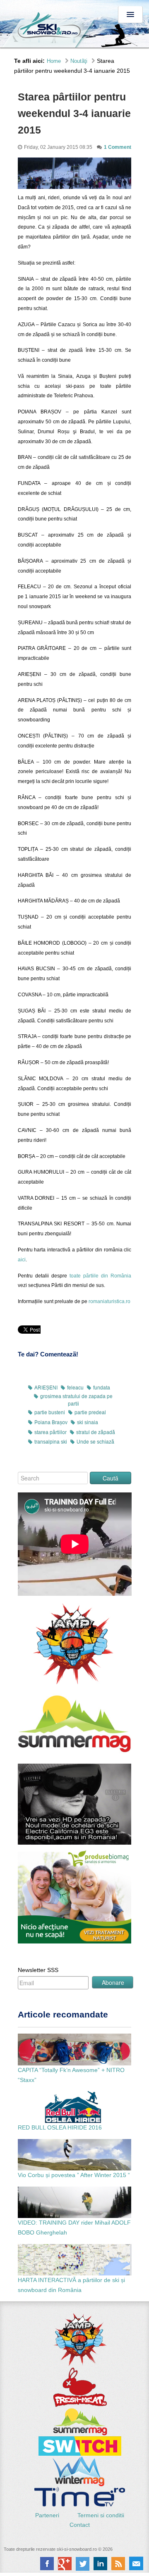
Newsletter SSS (38, 1970)
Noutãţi (79, 61)
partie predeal (90, 1413)
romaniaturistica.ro (109, 1301)
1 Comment (118, 147)
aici (22, 1260)
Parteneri (48, 2515)
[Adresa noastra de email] (136, 2564)
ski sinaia (88, 1423)
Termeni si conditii (101, 2515)
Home (54, 61)
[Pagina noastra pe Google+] (65, 2564)
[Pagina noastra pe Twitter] (83, 2564)
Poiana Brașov (51, 1423)
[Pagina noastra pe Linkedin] (100, 2564)
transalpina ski (51, 1442)
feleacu (75, 1388)
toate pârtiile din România (99, 1276)
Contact (80, 2525)
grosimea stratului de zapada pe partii (76, 1400)
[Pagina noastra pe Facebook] (47, 2564)
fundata (102, 1388)
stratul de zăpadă (96, 1432)
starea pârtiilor (50, 1432)
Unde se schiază (95, 1442)
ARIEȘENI (46, 1388)
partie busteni (50, 1413)
